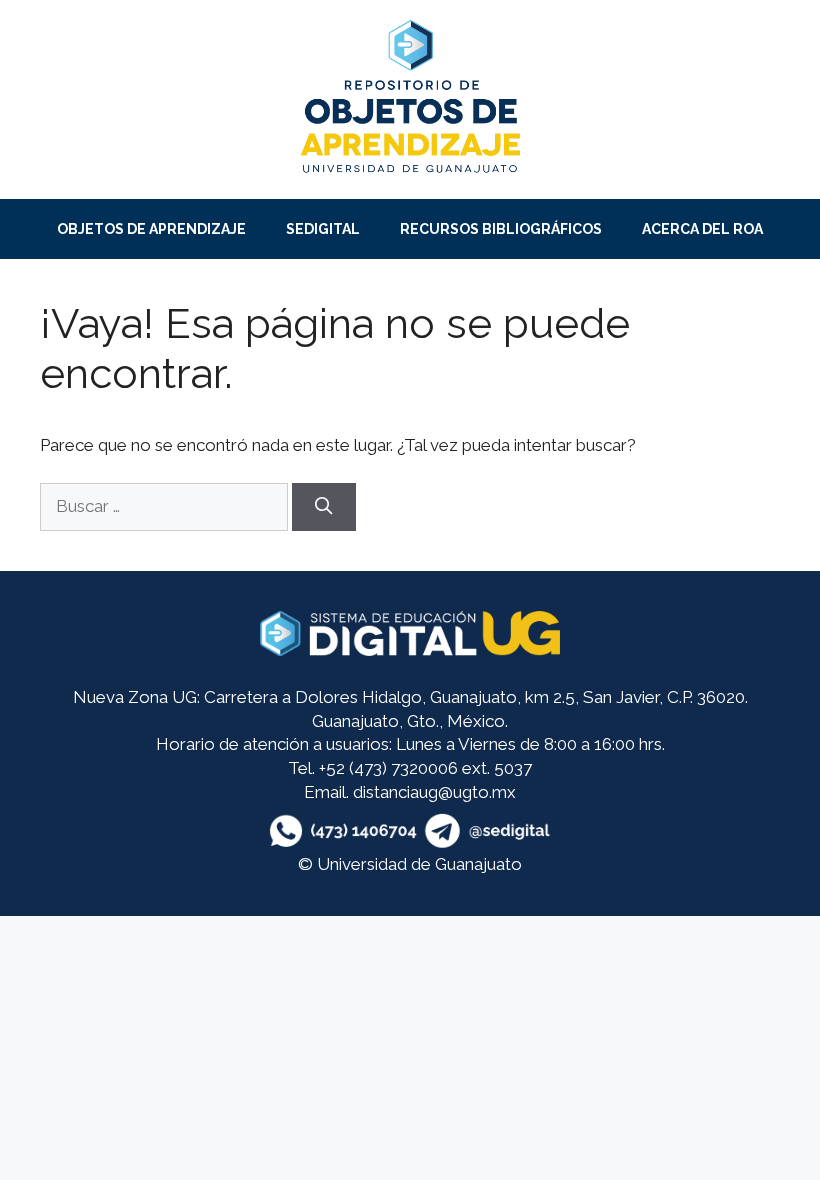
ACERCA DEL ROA (702, 229)
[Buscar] (324, 507)
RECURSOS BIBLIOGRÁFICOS (501, 229)
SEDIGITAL (323, 229)
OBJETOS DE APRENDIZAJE (151, 229)
